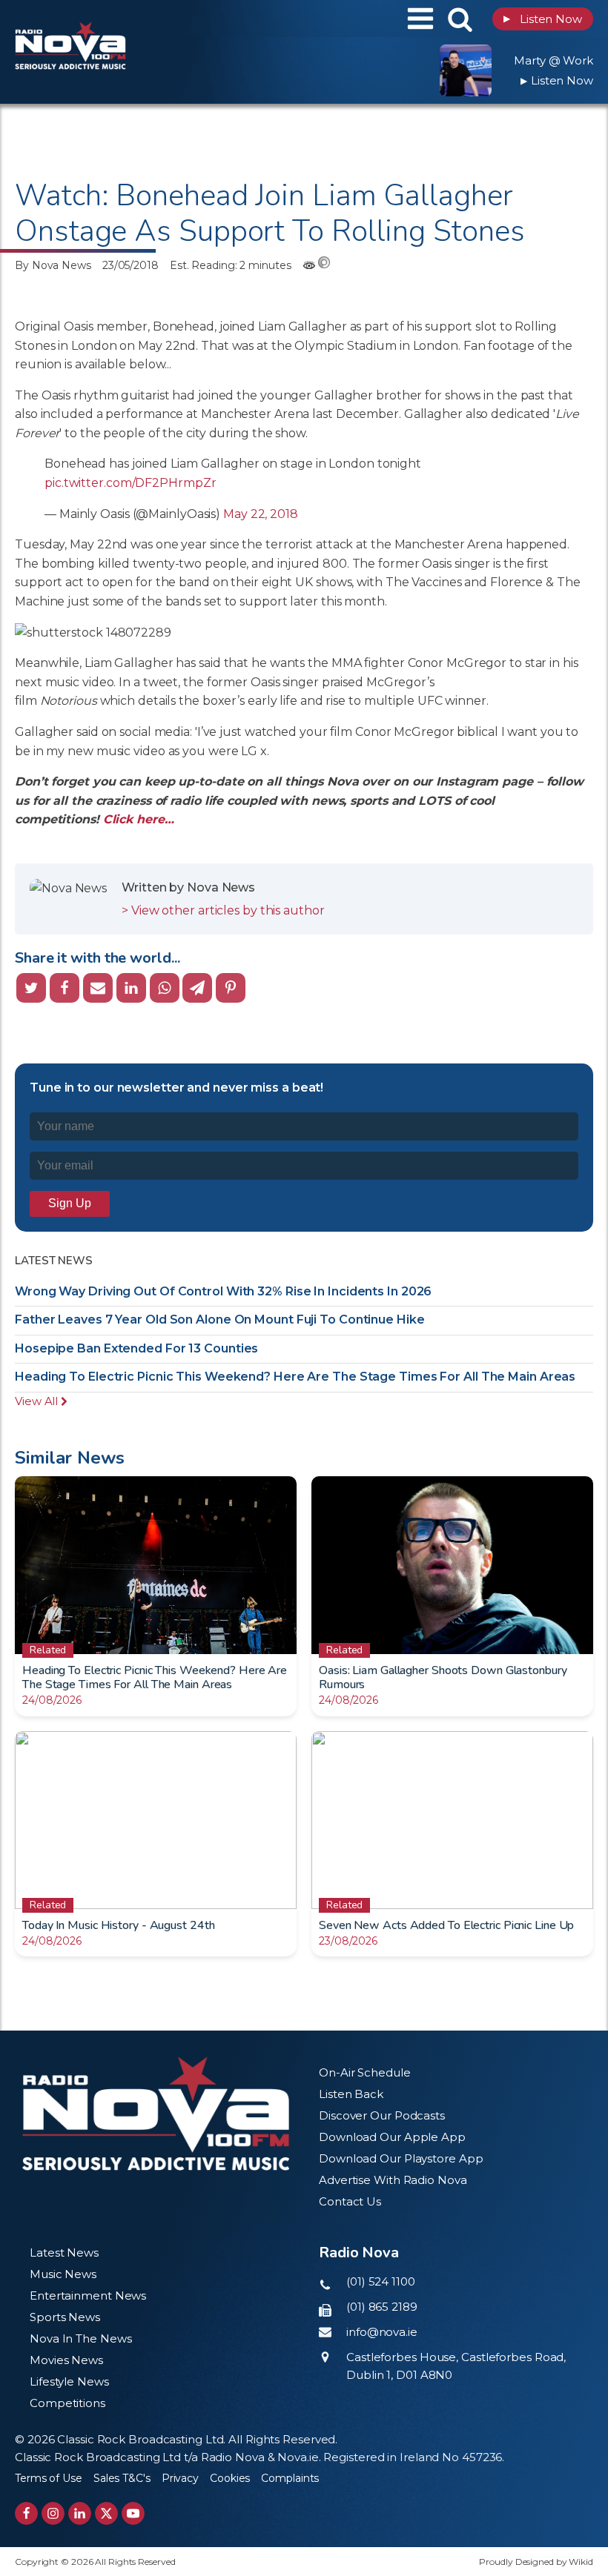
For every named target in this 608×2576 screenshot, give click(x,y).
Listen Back (351, 2094)
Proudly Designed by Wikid (536, 2562)
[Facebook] (65, 988)
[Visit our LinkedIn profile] (80, 2513)
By (53, 265)
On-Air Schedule (365, 2072)
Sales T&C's (122, 2478)
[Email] (98, 988)
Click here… (141, 819)
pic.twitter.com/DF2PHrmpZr (130, 483)
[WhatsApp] (165, 988)
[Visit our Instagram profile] (53, 2513)
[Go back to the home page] (108, 19)
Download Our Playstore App (401, 2158)
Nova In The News (80, 2338)
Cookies (230, 2478)
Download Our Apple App (392, 2137)
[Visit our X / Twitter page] (106, 2513)
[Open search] (460, 19)
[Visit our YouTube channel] (133, 2513)
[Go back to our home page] (156, 2114)
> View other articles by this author (223, 910)
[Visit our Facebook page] (26, 2513)
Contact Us (350, 2201)
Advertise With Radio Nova (393, 2180)
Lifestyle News (69, 2381)
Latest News (64, 2253)
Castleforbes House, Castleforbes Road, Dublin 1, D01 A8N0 (456, 2366)
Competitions (67, 2403)
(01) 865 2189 (382, 2307)
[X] (31, 988)
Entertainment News (88, 2296)
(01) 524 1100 (381, 2281)
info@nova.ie (382, 2332)
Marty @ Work (554, 60)
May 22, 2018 (261, 514)
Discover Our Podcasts (382, 2115)
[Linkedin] (131, 988)
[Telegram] (197, 988)
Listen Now (543, 19)
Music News (63, 2274)
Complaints (290, 2478)
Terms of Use (49, 2478)
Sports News (65, 2317)
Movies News (66, 2360)
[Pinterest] (231, 988)
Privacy (180, 2478)
